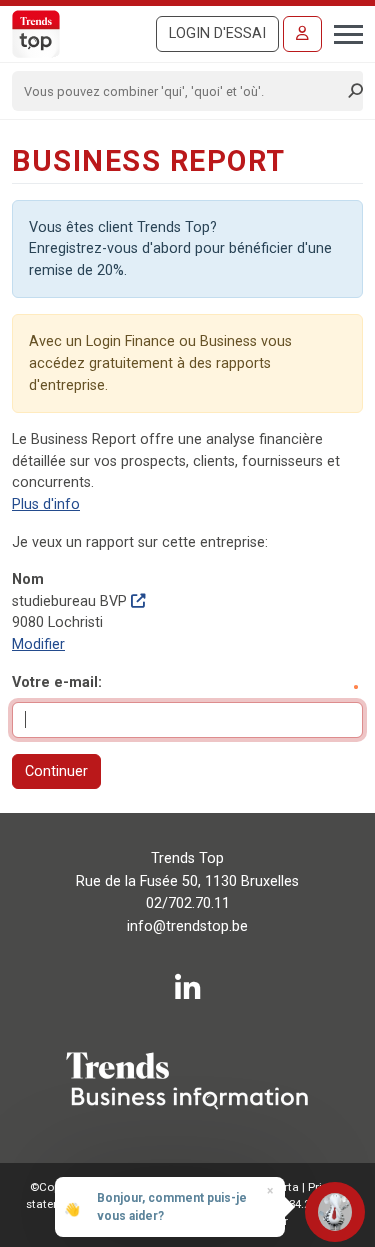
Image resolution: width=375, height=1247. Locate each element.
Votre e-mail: (57, 682)
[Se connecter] (302, 34)
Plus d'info (46, 504)
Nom (28, 579)
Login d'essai (217, 33)
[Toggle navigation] (342, 32)
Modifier (38, 644)
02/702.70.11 (188, 903)
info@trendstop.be (187, 926)
